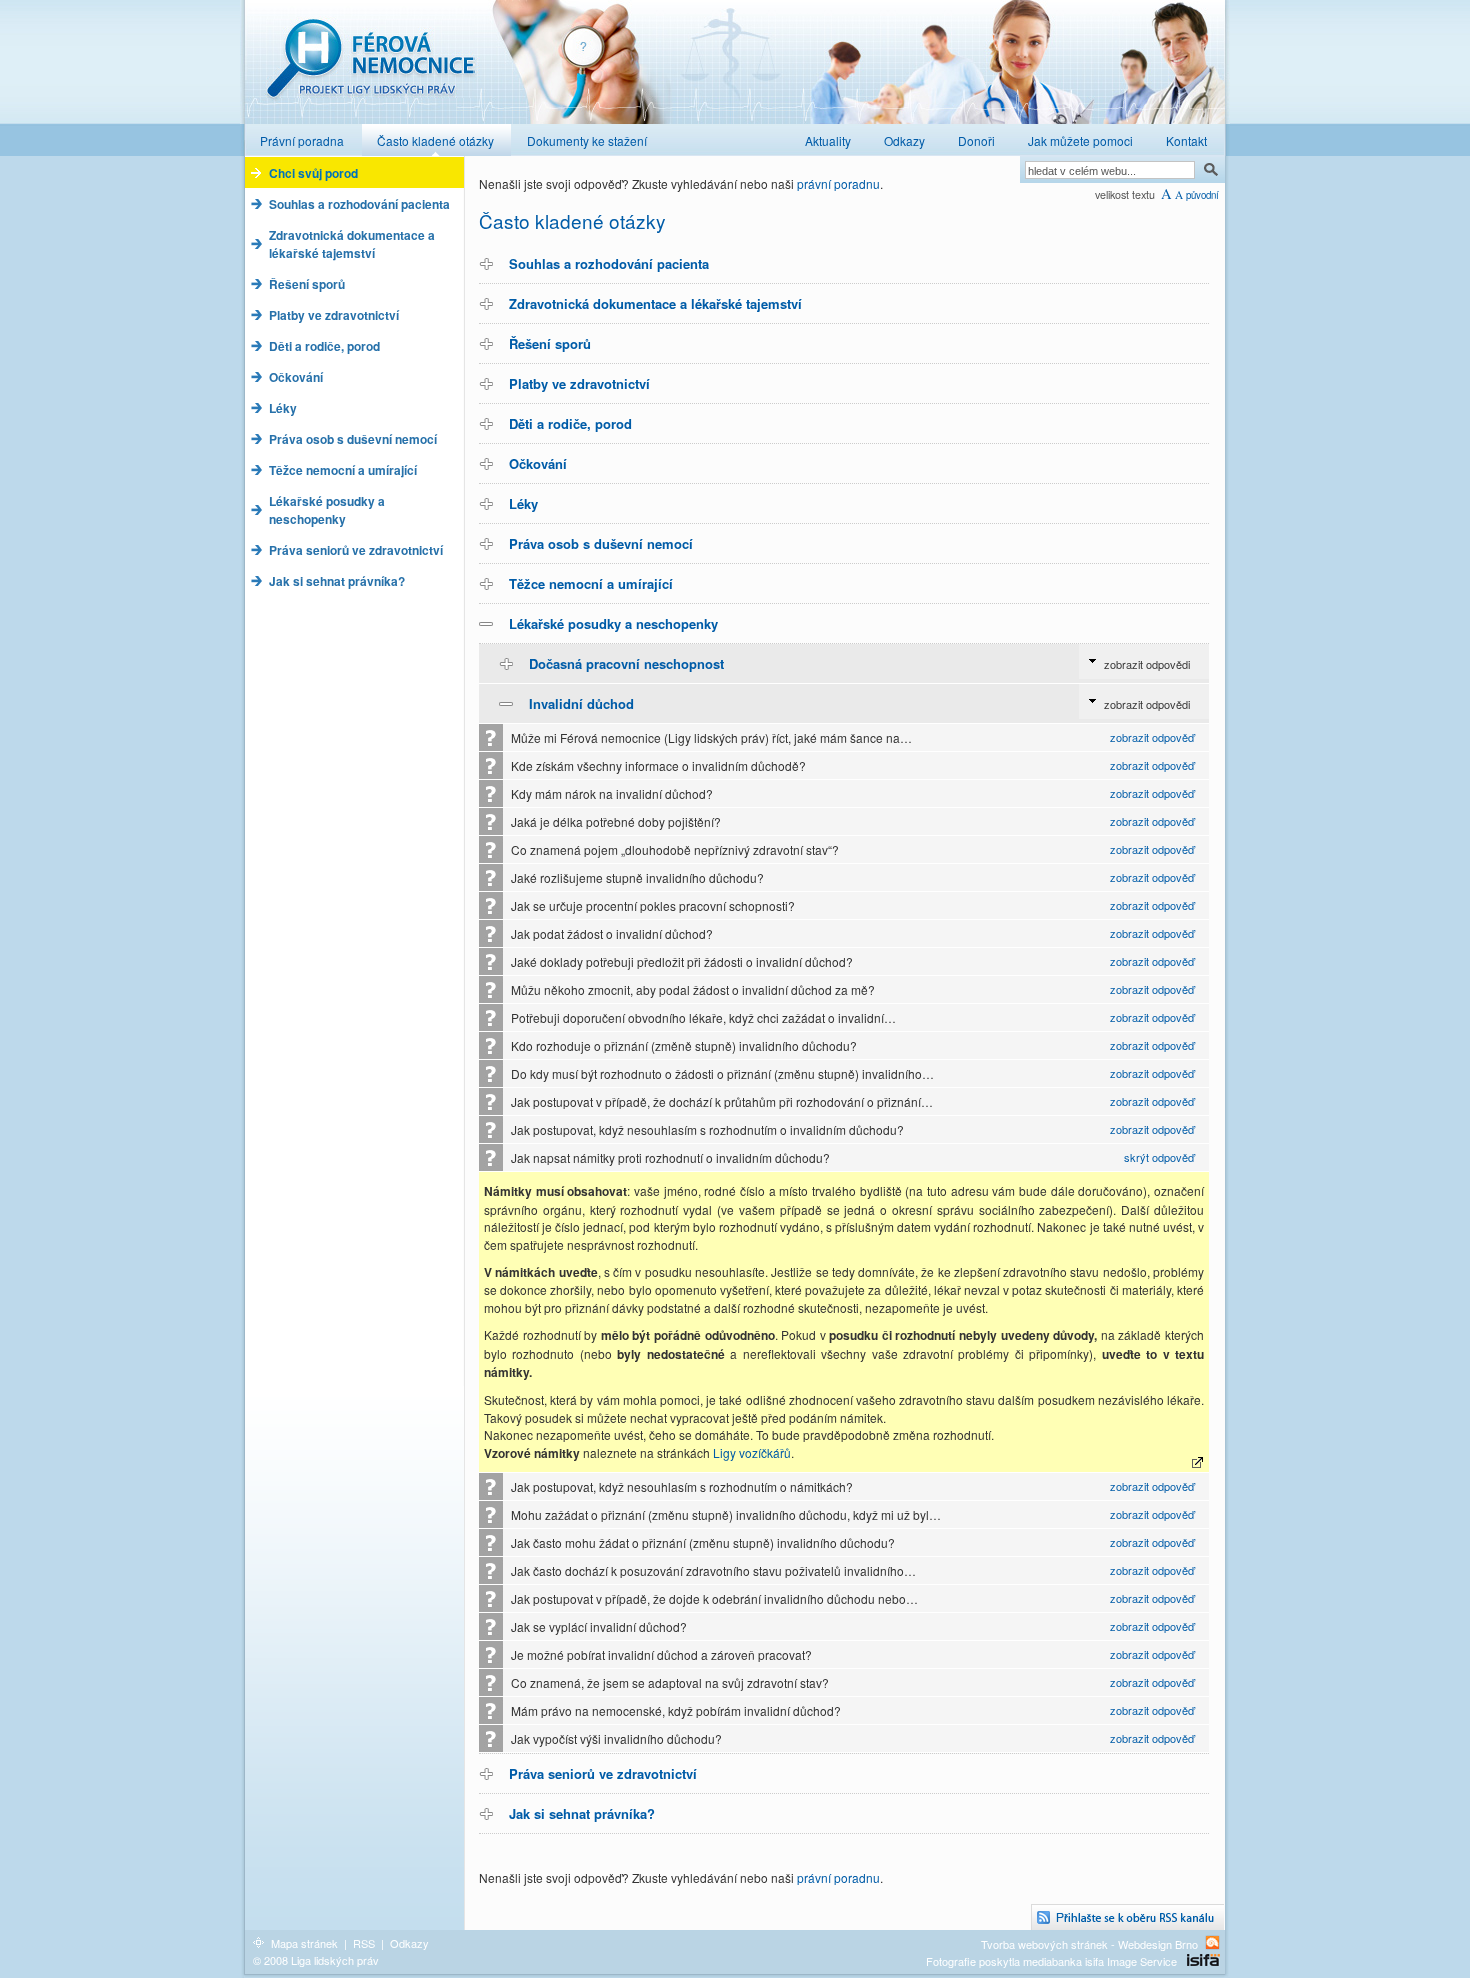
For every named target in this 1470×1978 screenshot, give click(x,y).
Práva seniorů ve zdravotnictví (603, 1773)
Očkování (538, 463)
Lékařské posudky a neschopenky (613, 623)
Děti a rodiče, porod (570, 423)
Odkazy (409, 1943)
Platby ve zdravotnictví (579, 383)
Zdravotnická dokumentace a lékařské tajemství (655, 303)
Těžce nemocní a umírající (591, 583)
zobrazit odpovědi (1147, 664)
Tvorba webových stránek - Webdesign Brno (1089, 1943)
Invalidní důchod (581, 703)
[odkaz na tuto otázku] (1199, 1462)
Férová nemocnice (370, 68)
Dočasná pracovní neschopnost (626, 663)
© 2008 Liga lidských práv (316, 1960)
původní (1202, 195)
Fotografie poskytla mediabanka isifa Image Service (1051, 1961)
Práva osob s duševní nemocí (601, 543)
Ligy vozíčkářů (752, 1452)
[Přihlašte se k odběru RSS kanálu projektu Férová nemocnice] (1128, 1917)
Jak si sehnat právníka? (582, 1813)
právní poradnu (838, 183)
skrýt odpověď (1159, 1157)
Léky (523, 503)
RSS (364, 1943)
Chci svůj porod (313, 173)
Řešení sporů (550, 343)
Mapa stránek (304, 1943)
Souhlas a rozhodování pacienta (609, 263)
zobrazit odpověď (1152, 737)
